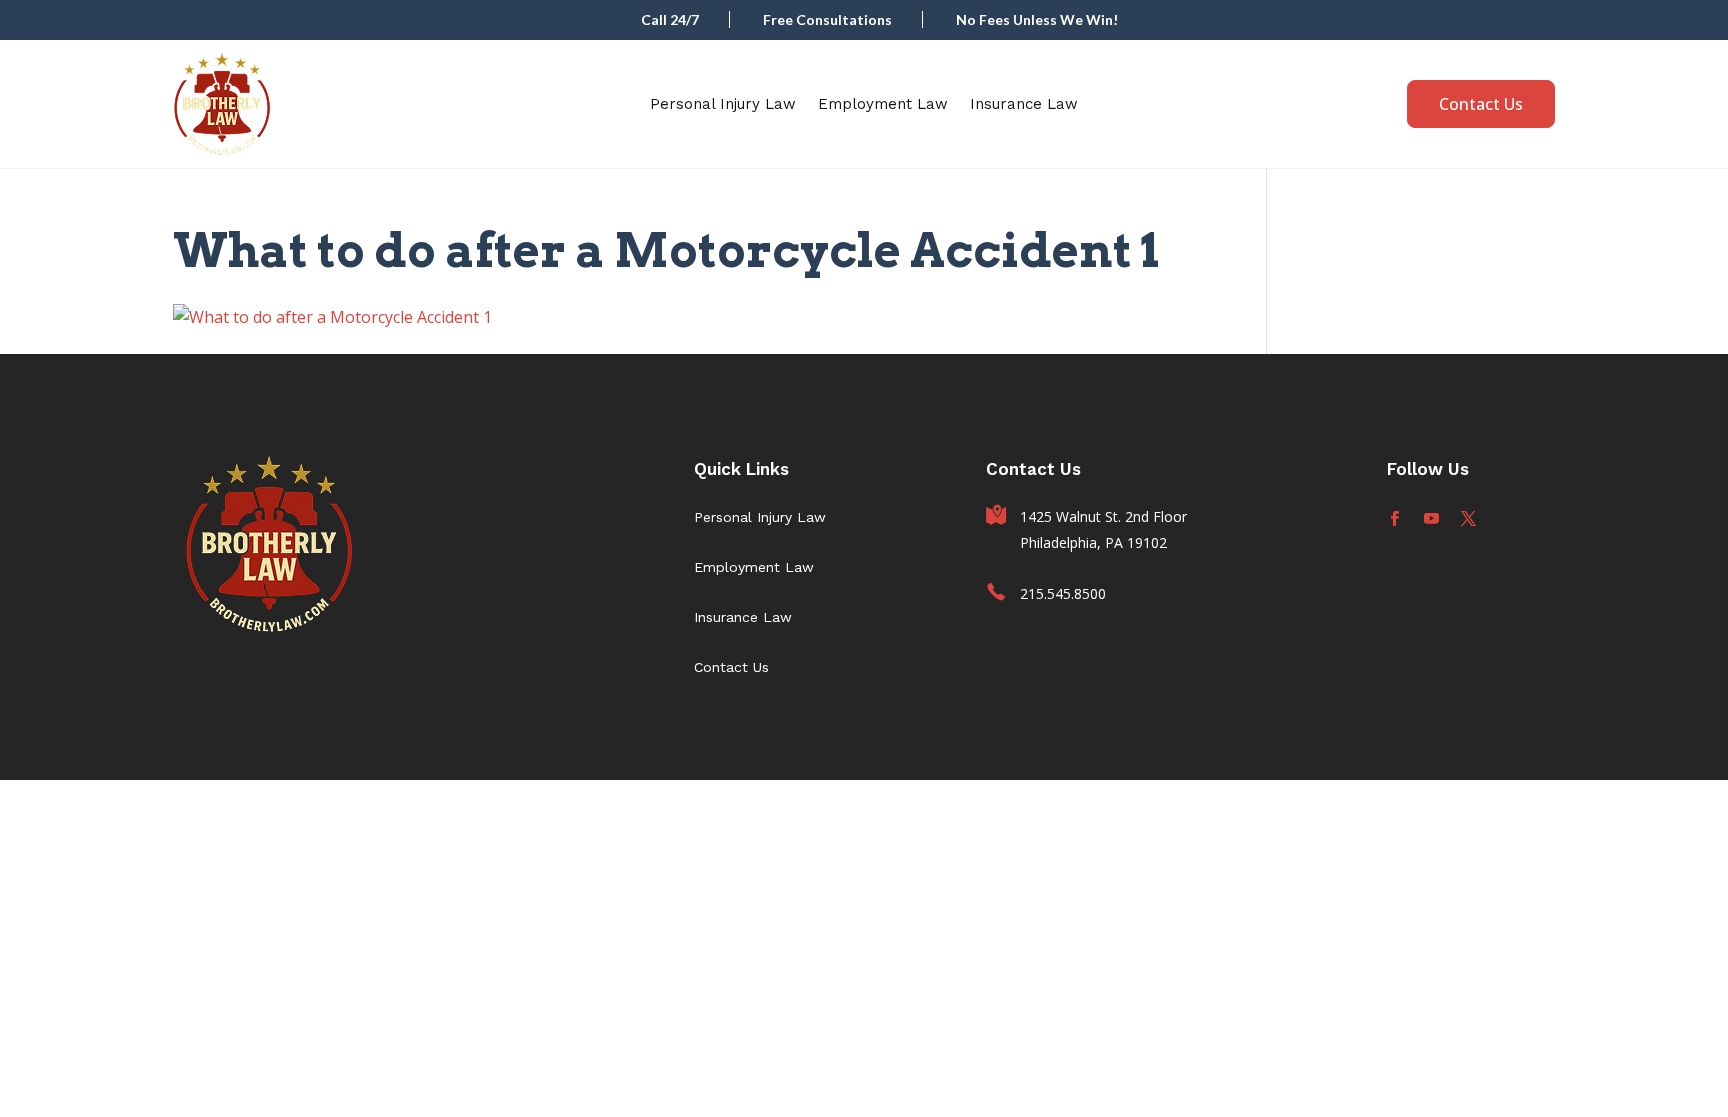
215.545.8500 (1063, 593)
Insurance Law (1024, 104)
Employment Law (883, 104)
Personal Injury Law (723, 104)
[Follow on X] (1468, 518)
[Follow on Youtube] (1431, 518)
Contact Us (1481, 104)
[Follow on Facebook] (1394, 518)
